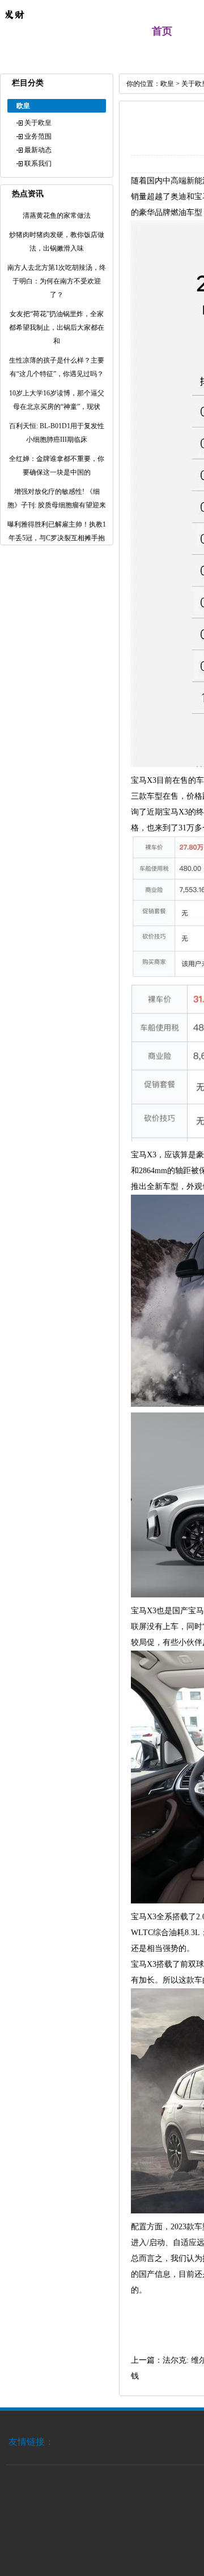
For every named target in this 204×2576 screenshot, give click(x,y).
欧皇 (167, 84)
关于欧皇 (38, 123)
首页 (162, 31)
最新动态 (38, 150)
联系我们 (38, 163)
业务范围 (38, 136)
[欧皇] (14, 26)
